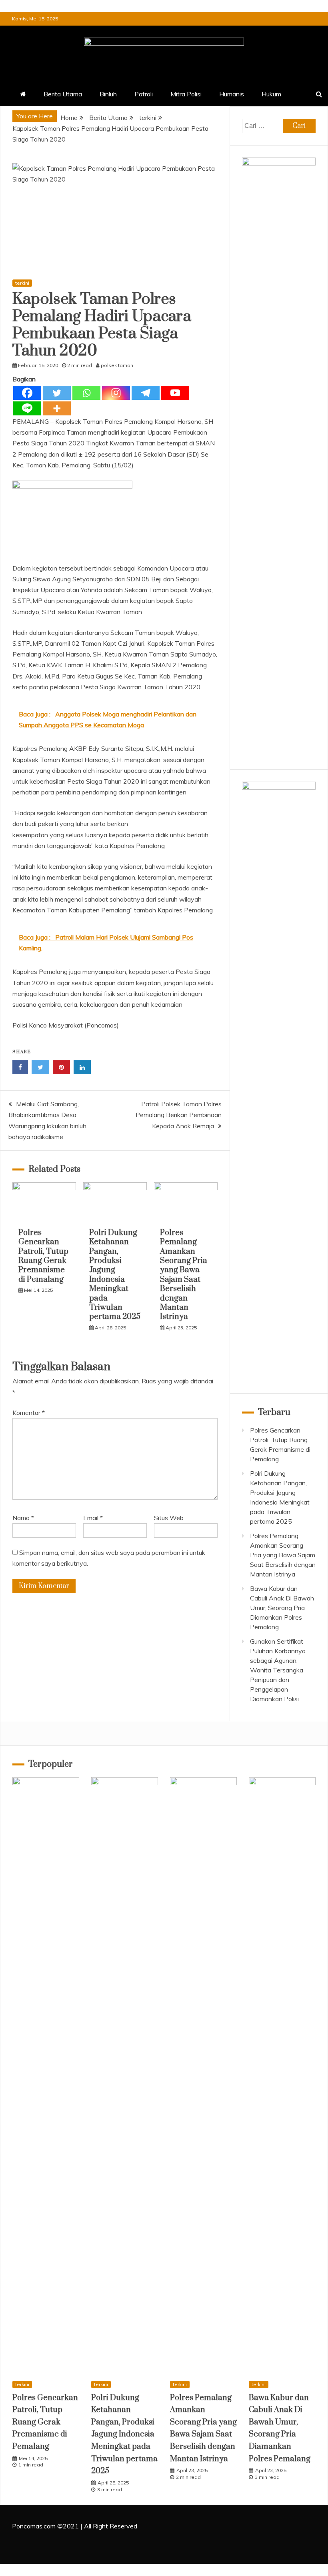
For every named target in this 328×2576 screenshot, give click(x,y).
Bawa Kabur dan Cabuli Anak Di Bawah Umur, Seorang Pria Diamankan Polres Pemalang (282, 1608)
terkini (22, 283)
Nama (23, 1518)
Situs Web (169, 1518)
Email (93, 1518)
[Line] (27, 408)
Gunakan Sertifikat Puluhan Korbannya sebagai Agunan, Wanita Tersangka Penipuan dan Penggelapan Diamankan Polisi (278, 1670)
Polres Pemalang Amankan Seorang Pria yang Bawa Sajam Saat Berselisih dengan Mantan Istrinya (184, 1275)
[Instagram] (116, 393)
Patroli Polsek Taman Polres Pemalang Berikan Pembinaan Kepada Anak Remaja (179, 1115)
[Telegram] (146, 393)
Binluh (108, 94)
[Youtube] (175, 393)
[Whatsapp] (86, 393)
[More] (57, 408)
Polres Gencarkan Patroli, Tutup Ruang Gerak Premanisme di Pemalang (43, 1256)
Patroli (144, 94)
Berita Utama (63, 94)
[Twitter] (57, 393)
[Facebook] (27, 393)
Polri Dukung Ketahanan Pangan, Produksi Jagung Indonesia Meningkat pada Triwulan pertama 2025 (115, 1275)
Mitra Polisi (186, 94)
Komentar (29, 1413)
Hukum (271, 94)
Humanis (232, 94)
